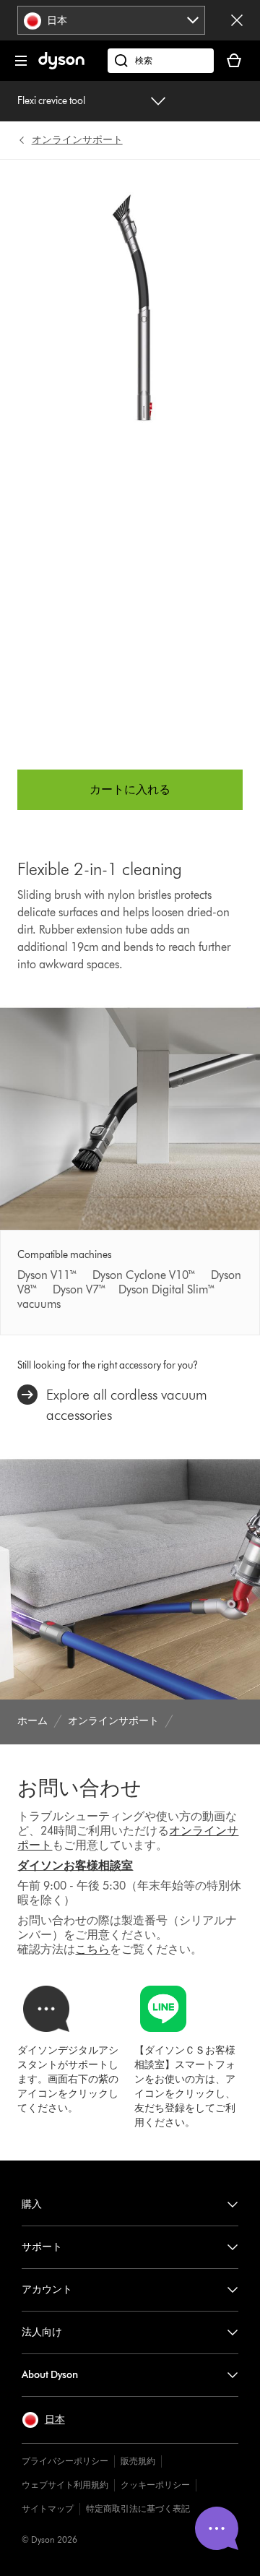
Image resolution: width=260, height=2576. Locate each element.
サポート (42, 2247)
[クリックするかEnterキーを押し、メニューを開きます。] (21, 61)
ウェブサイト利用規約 (65, 2485)
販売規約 (138, 2461)
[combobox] (112, 20)
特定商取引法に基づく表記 (138, 2508)
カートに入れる (130, 789)
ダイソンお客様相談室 (75, 1865)
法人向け (42, 2332)
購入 (32, 2204)
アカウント (47, 2289)
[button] (43, 2420)
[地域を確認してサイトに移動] (237, 20)
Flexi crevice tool (51, 101)
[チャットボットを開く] (217, 2528)
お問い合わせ (79, 1788)
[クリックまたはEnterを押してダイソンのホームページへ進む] (61, 66)
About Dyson (50, 2375)
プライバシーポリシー (65, 2461)
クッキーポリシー (155, 2485)
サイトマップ (48, 2508)
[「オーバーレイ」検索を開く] (161, 61)
